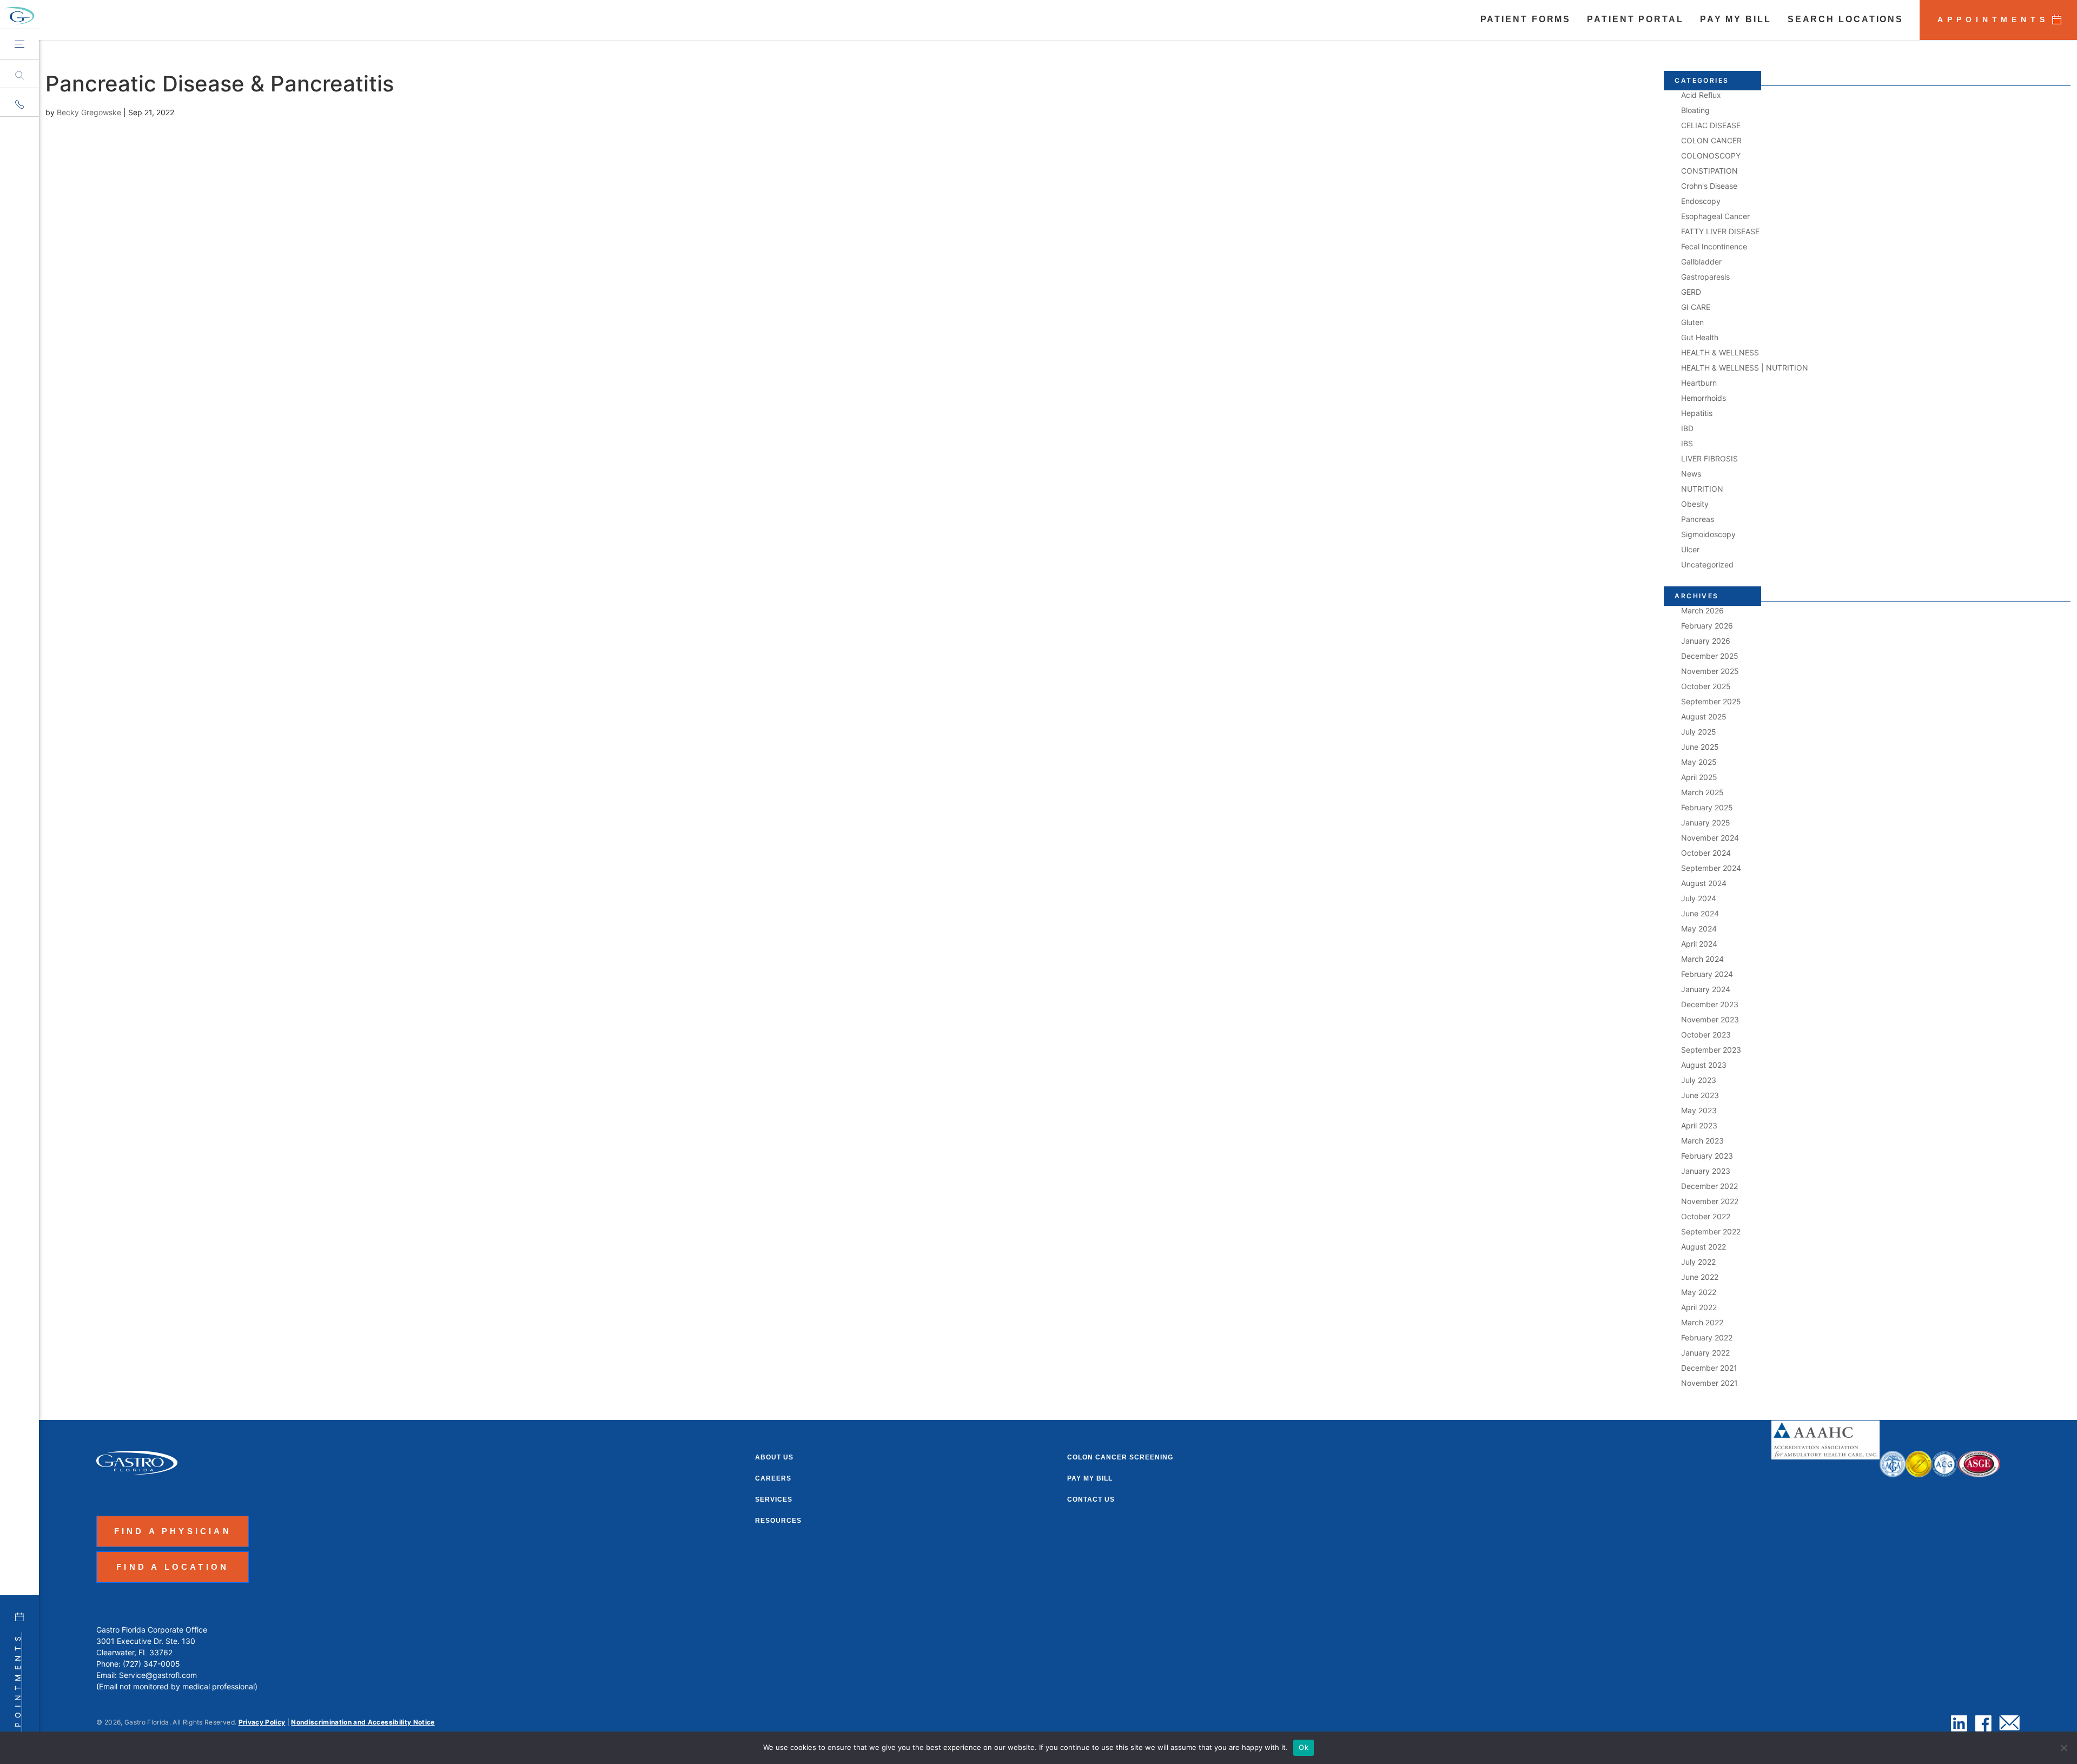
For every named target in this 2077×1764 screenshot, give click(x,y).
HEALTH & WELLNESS (1720, 352)
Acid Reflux (1701, 95)
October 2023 (1706, 1035)
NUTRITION (1702, 489)
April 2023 (1699, 1125)
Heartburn (1699, 383)
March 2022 (1702, 1322)
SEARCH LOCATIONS (1846, 20)
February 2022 (1707, 1337)
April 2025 (1699, 777)
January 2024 (1706, 989)
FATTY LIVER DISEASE (1720, 231)
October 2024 (1706, 853)
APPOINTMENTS (1993, 19)
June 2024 (1700, 913)
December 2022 (1709, 1186)
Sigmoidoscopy (1708, 534)
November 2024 (1710, 838)
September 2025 (1711, 701)
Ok (1304, 1747)
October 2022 (1706, 1216)
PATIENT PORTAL (1635, 20)
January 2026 (1706, 641)
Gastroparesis (1705, 277)
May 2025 (1699, 762)
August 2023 (1704, 1065)
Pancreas (1698, 519)
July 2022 (1698, 1262)
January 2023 (1706, 1171)
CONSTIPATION (1709, 171)
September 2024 (1711, 868)
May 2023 (1699, 1110)
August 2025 (1704, 716)
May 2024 (1699, 929)
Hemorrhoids (1704, 398)
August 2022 (1704, 1247)
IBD (1687, 428)
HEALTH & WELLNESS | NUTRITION (1745, 368)
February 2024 (1707, 974)
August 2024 (1704, 883)
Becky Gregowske (89, 112)
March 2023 (1702, 1141)
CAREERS (773, 1478)
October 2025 (1706, 686)
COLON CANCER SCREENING (1120, 1457)
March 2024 (1702, 959)
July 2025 (1699, 732)
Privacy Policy (262, 1722)
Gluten (1692, 322)
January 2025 (1706, 822)
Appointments (18, 1689)
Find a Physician (173, 1531)
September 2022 (1711, 1231)
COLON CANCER (1711, 140)
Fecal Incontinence (1714, 246)
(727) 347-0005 (151, 1664)
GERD (1691, 292)
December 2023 (1710, 1004)
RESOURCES (778, 1521)
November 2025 (1710, 671)
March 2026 (1702, 610)
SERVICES (774, 1499)
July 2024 (1699, 898)
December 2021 (1709, 1368)
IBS (1687, 443)
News (1691, 474)
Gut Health (1700, 337)
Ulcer (1690, 549)
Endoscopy (1701, 201)
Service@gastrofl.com (158, 1675)
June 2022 (1700, 1277)
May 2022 (1699, 1292)
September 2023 (1711, 1050)
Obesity (1695, 504)
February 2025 (1707, 807)
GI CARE (1696, 307)
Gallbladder (1701, 262)
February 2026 (1707, 626)
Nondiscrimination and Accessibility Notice (363, 1722)
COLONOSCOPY (1711, 156)
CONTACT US (1091, 1499)
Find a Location (173, 1567)
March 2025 (1702, 792)
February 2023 (1707, 1156)
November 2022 (1710, 1201)
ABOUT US (774, 1457)
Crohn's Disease (1709, 186)
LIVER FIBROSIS (1709, 458)
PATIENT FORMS (1526, 20)
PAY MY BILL (1736, 20)
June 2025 (1700, 747)
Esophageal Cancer (1715, 216)
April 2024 (1699, 944)
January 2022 (1705, 1353)
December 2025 (1710, 656)
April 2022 (1699, 1307)
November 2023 (1710, 1019)
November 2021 (1709, 1383)
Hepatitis (1697, 413)
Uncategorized (1707, 564)
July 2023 (1699, 1080)
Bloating (1695, 110)
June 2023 (1700, 1095)
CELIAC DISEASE (1711, 125)
